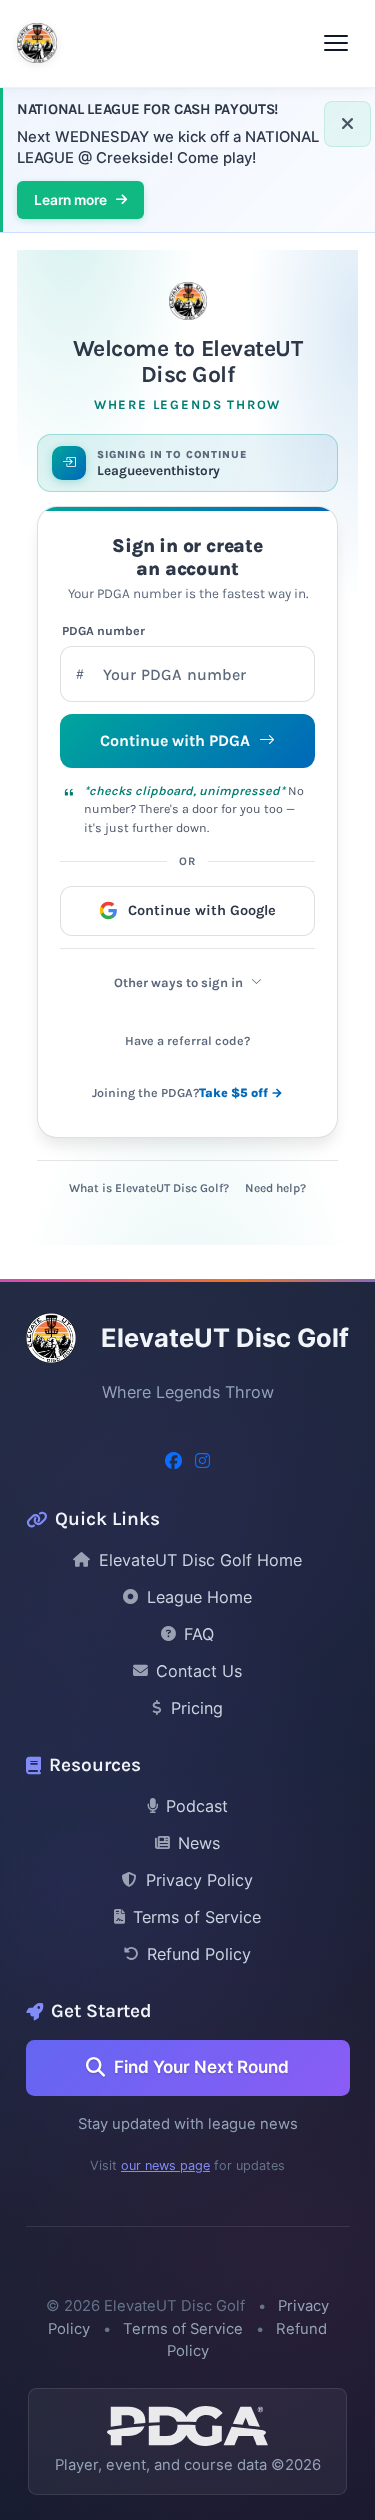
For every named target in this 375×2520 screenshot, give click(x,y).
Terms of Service (197, 1917)
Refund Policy (199, 1954)
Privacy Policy (199, 1880)
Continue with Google (202, 910)
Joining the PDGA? (187, 1093)
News (199, 1843)
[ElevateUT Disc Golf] (37, 43)
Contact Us (199, 1671)
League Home (199, 1597)
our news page (165, 2165)
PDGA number (103, 631)
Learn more (70, 200)
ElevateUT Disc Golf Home (200, 1560)
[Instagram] (202, 1462)
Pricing (197, 1708)
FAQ (199, 1634)
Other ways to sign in (178, 982)
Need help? (275, 1188)
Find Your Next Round (201, 2067)
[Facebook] (173, 1462)
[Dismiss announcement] (347, 124)
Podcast (197, 1806)
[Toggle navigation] (336, 43)
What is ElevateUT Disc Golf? (149, 1188)
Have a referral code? (187, 1041)
